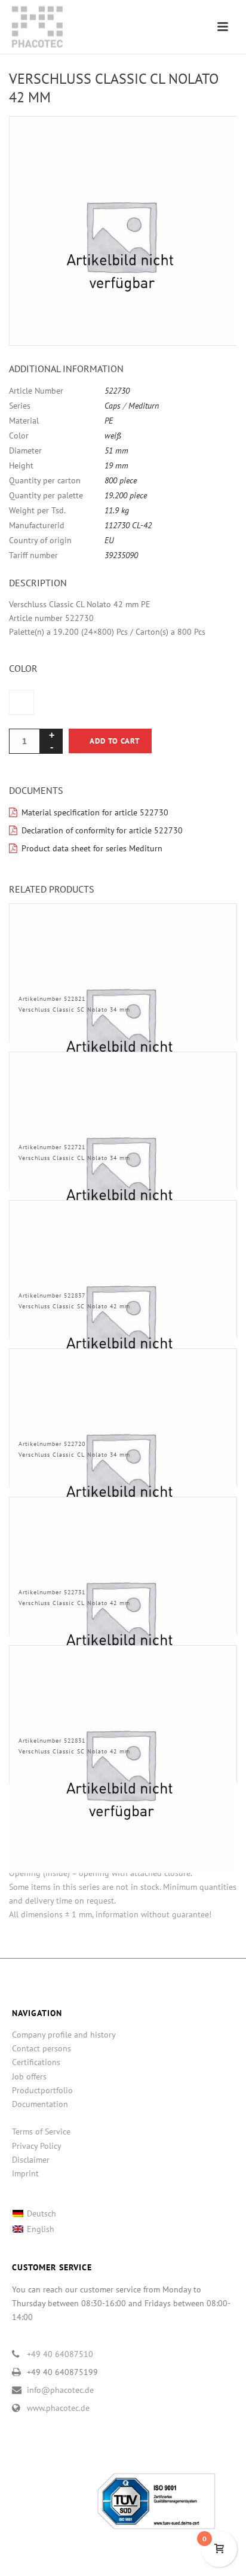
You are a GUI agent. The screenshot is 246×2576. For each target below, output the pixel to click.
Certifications (36, 2062)
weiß (113, 436)
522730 (117, 391)
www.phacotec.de (58, 2408)
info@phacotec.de (60, 2390)
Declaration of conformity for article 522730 (102, 830)
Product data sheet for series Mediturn (92, 848)
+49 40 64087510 (60, 2354)
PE (109, 421)
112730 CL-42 (128, 525)
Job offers (29, 2076)
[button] (214, 139)
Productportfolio (42, 2090)
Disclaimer (31, 2160)
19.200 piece (126, 495)
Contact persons (41, 2048)
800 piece (121, 480)
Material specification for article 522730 (95, 812)
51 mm (116, 450)
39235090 (121, 555)
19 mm (116, 465)
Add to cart (115, 741)
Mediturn (144, 406)
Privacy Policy (37, 2146)
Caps (113, 406)
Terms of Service (41, 2132)
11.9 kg (117, 510)
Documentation (40, 2104)
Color (23, 668)
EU (109, 540)
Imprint (25, 2173)
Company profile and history (64, 2035)
